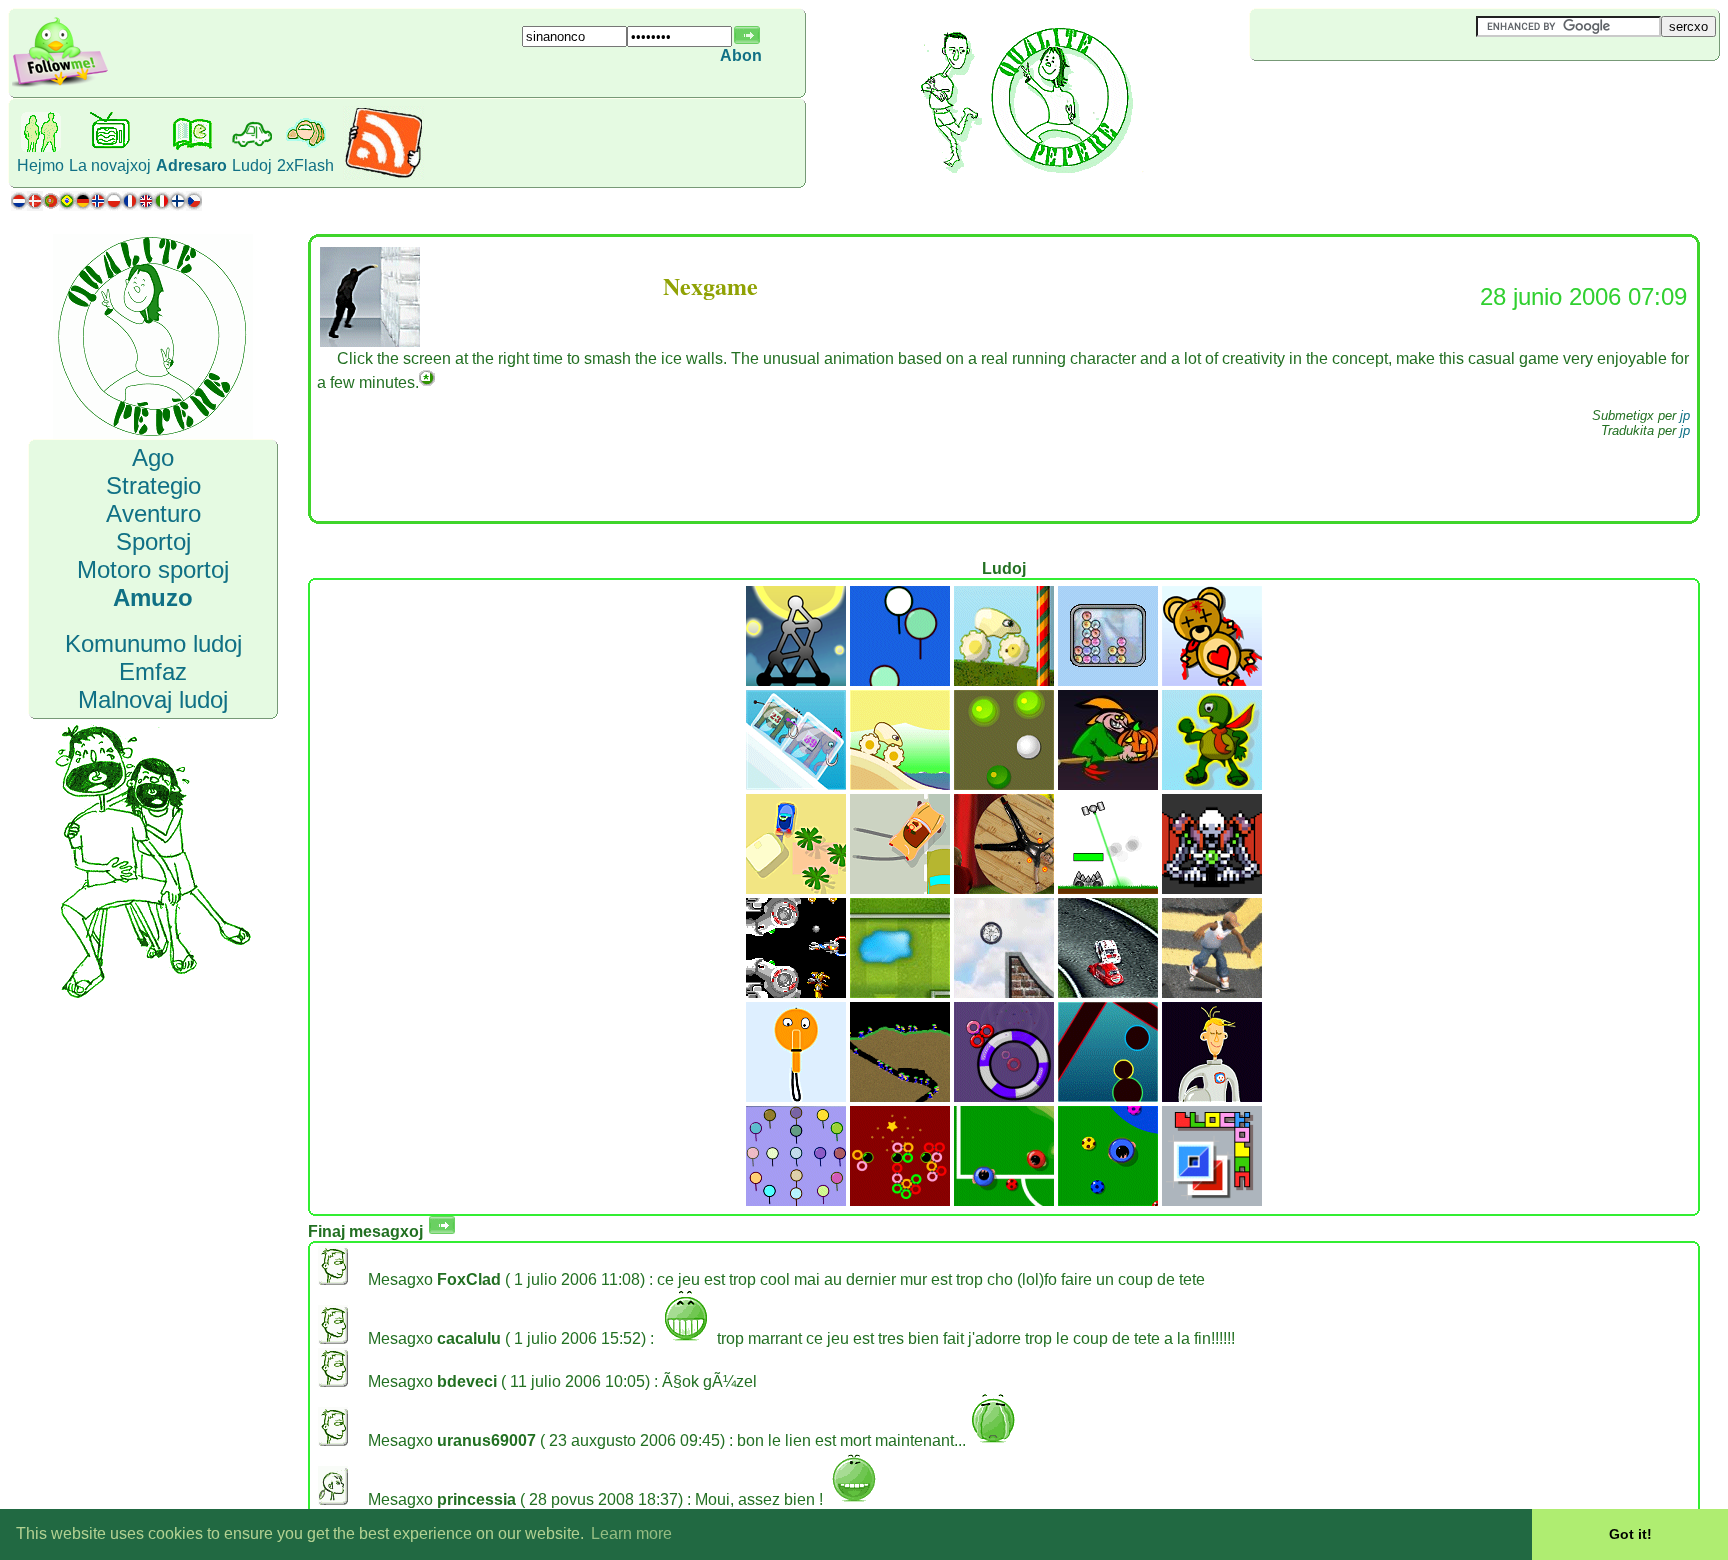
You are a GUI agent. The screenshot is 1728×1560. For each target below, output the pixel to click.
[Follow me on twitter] (60, 84)
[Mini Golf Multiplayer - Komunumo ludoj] (900, 992)
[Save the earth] (1212, 1096)
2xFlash (305, 165)
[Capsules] (1108, 1096)
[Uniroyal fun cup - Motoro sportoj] (1108, 992)
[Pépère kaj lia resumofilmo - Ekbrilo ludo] (796, 888)
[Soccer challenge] (1108, 1200)
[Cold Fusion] (1108, 680)
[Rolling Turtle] (1212, 784)
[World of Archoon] (900, 680)
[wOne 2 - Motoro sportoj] (1004, 992)
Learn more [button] (631, 1533)
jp (1685, 415)
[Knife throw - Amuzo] (1004, 888)
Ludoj (252, 165)
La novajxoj (110, 165)
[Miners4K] (900, 1096)
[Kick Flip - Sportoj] (1212, 992)
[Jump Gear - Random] (900, 784)
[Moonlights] (796, 680)
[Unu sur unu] (1004, 1200)
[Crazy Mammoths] (796, 784)
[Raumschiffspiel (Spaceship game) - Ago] (1108, 888)
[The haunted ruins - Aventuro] (1212, 888)
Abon (741, 55)
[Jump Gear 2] (1004, 680)
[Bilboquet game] (796, 1096)
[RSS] (383, 174)
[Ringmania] (1004, 1096)
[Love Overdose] (1212, 680)
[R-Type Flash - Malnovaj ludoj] (796, 992)
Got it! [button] (1630, 1534)
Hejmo (40, 165)
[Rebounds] (1004, 784)
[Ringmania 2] (900, 1200)
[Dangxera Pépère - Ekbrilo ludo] (900, 888)
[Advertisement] (1369, 94)
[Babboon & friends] (796, 1200)
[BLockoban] (1212, 1200)
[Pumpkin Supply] (1108, 784)
